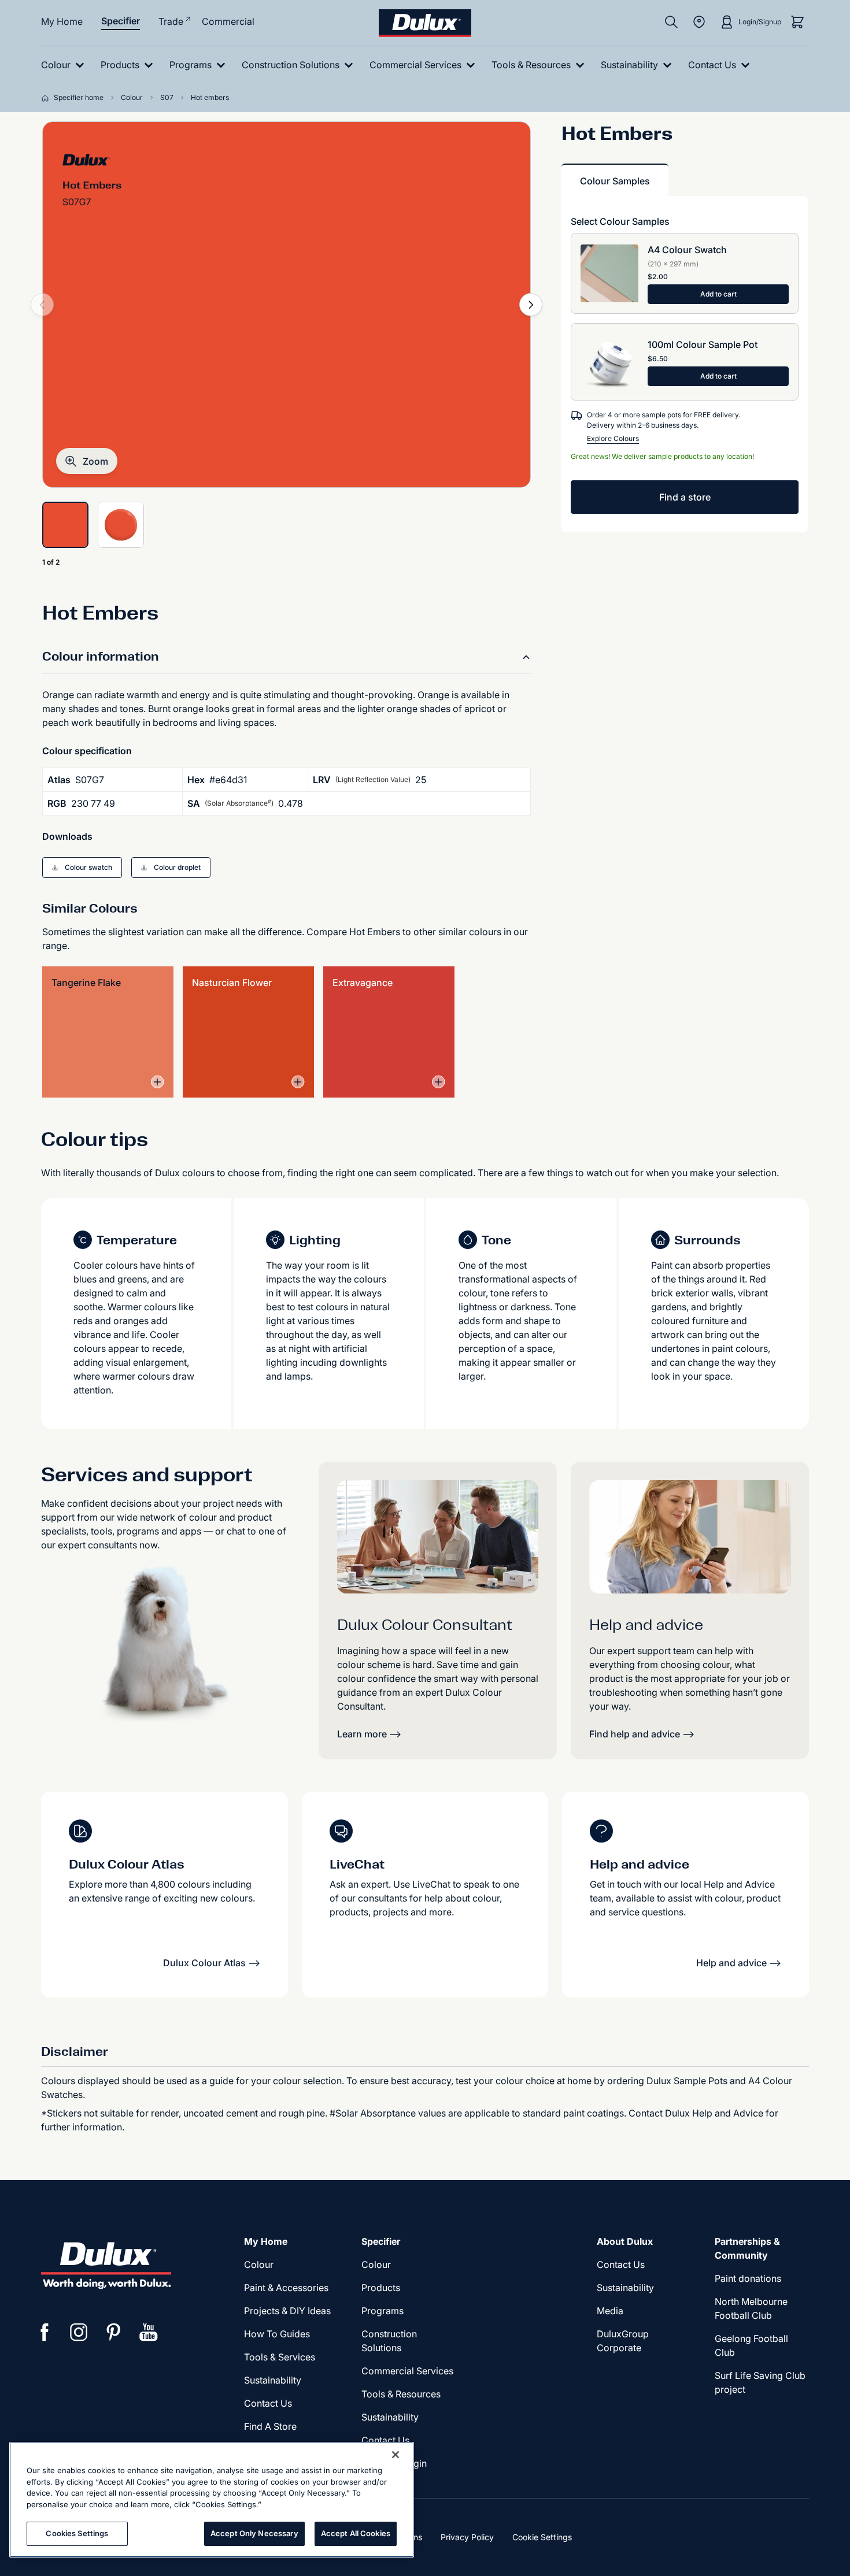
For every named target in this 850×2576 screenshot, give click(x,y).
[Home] (47, 98)
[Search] (671, 22)
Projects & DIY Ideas (287, 2311)
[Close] (396, 2455)
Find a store (685, 497)
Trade (171, 21)
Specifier (121, 21)
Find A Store (270, 2426)
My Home (62, 21)
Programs (382, 2311)
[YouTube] (149, 2332)
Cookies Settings (77, 2533)
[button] (87, 461)
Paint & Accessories (286, 2288)
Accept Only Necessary (254, 2533)
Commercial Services (407, 2371)
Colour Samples (615, 181)
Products (381, 2288)
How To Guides (277, 2334)
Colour (259, 2264)
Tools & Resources (401, 2394)
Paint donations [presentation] (748, 2278)
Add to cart (718, 294)
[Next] (531, 305)
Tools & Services (280, 2357)
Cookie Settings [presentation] (542, 2537)
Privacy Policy (467, 2537)
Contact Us (268, 2403)
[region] (212, 2500)
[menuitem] (65, 65)
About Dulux (625, 2241)
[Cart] (797, 22)
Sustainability (390, 2417)
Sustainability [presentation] (273, 2380)
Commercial (228, 21)
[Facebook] (45, 2332)
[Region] (699, 22)
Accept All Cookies (356, 2533)
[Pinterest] (114, 2332)
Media (610, 2311)
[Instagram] (79, 2332)
